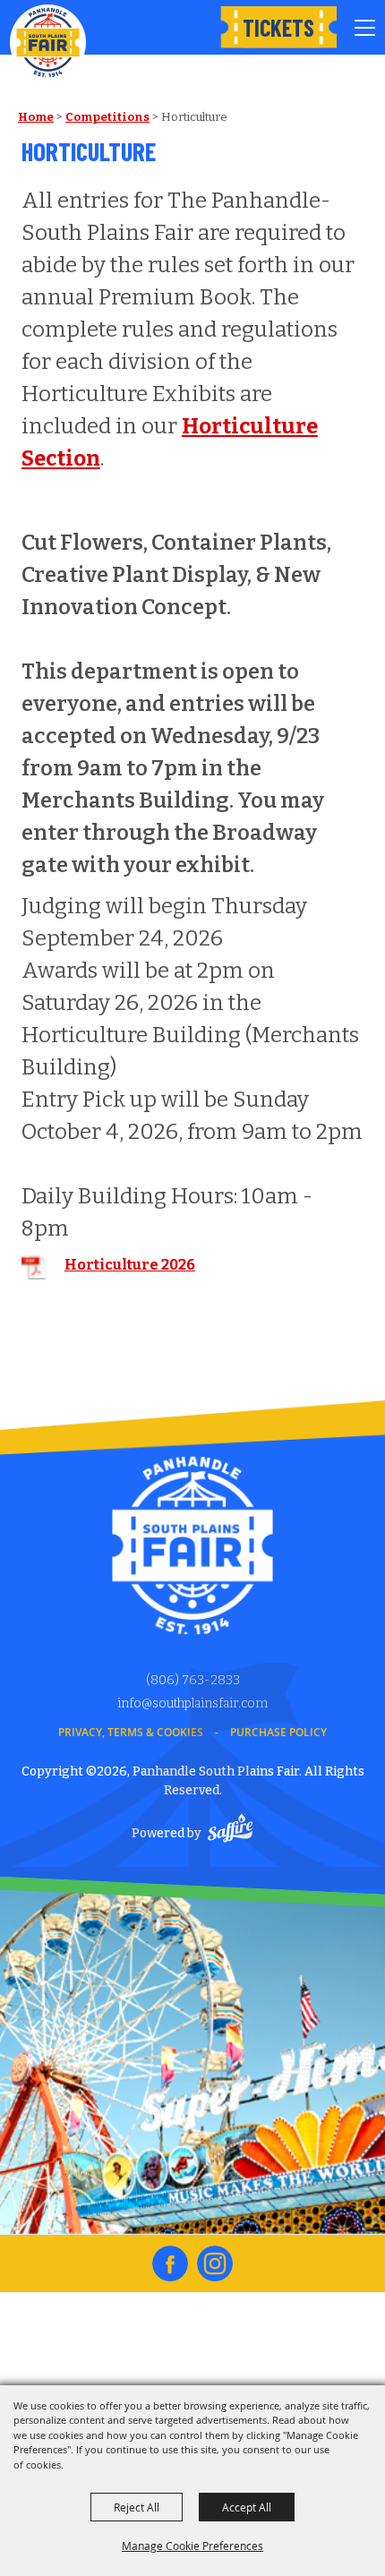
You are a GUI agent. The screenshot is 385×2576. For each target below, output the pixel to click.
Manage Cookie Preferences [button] (192, 2546)
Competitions (107, 117)
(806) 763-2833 (193, 1680)
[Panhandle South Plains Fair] (48, 43)
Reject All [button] (137, 2507)
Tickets (278, 27)
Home (36, 117)
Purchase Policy (278, 1732)
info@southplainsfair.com (192, 1703)
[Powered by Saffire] (230, 1831)
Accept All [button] (247, 2507)
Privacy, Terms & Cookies (131, 1732)
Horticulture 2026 (130, 1265)
